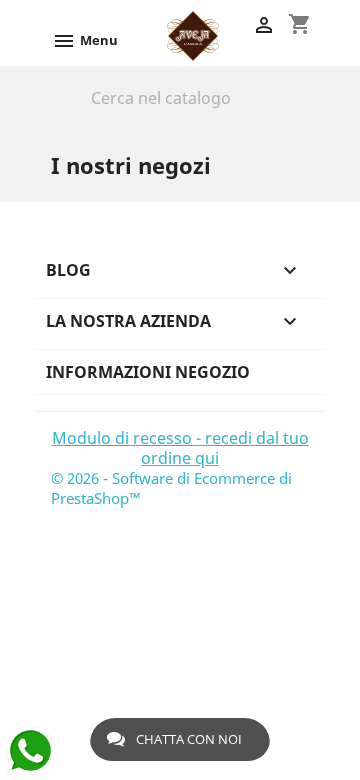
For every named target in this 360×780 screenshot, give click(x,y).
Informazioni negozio (148, 372)
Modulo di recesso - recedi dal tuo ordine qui (180, 448)
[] (301, 112)
